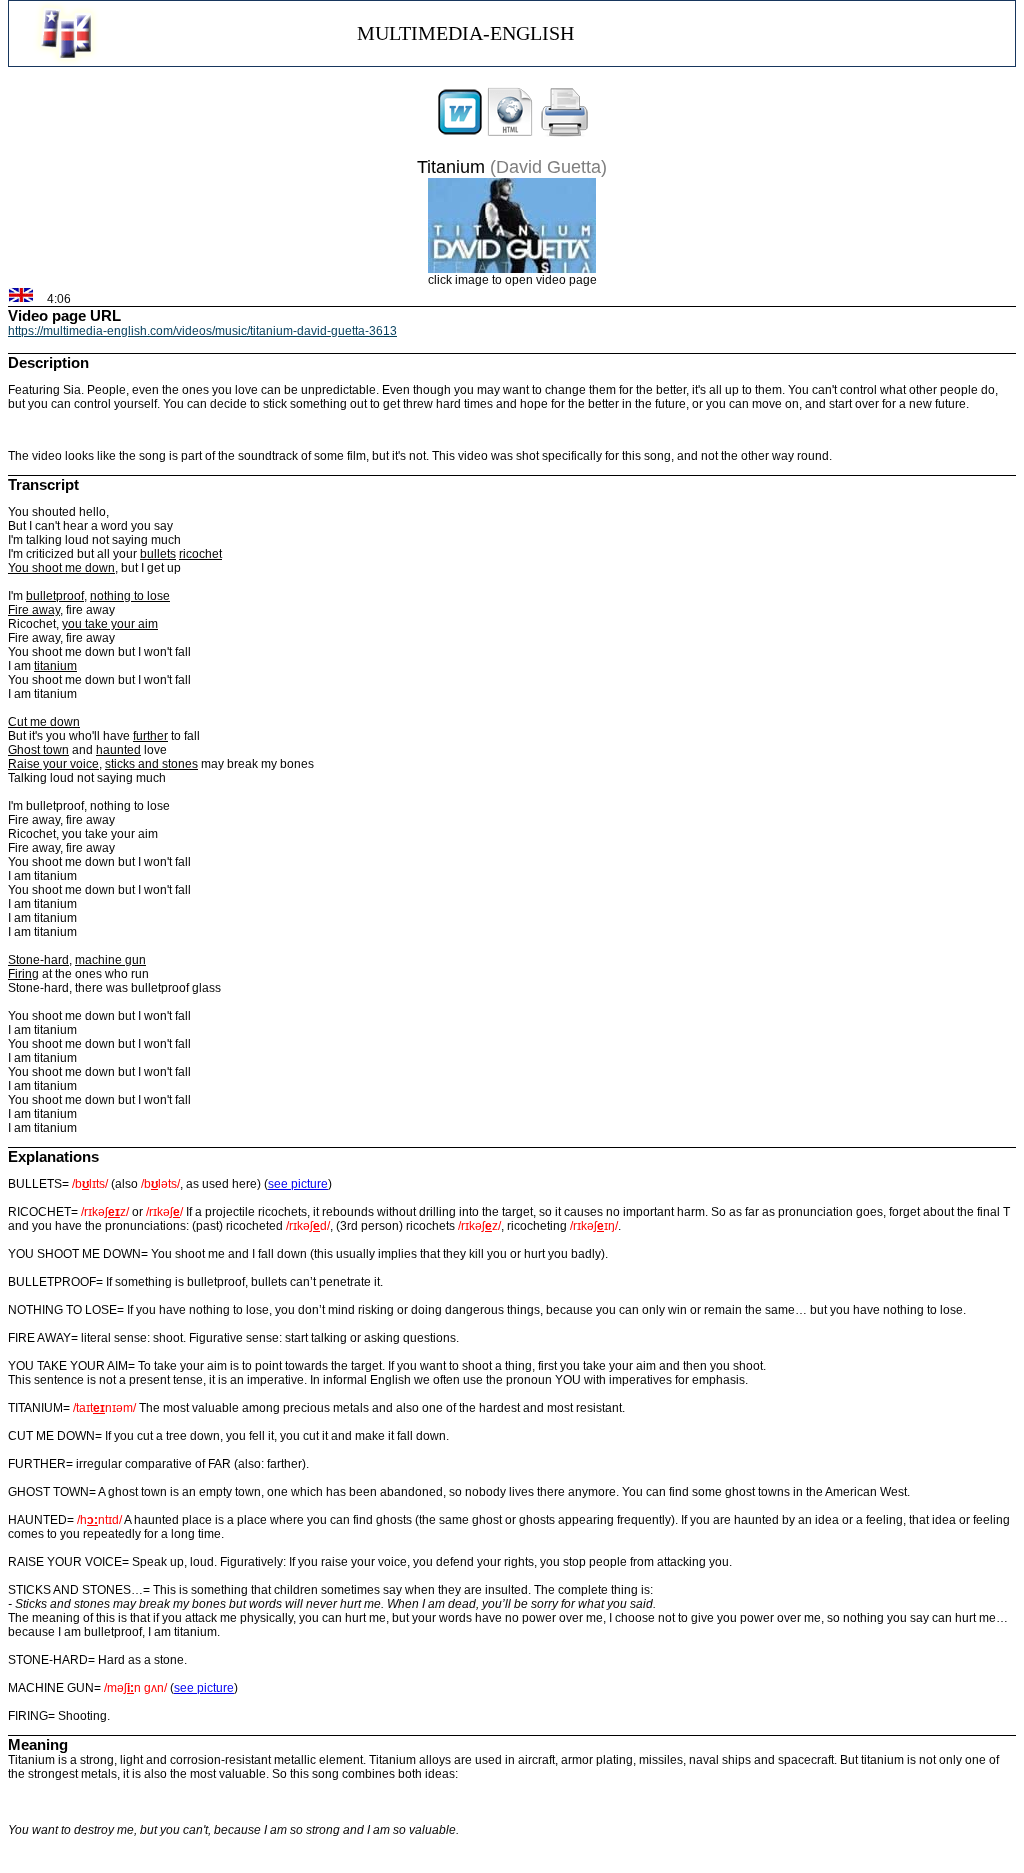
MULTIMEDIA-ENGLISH (465, 33)
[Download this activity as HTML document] (510, 133)
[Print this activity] (565, 133)
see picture (298, 1184)
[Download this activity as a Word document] (460, 133)
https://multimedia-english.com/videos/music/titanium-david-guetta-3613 (202, 331)
